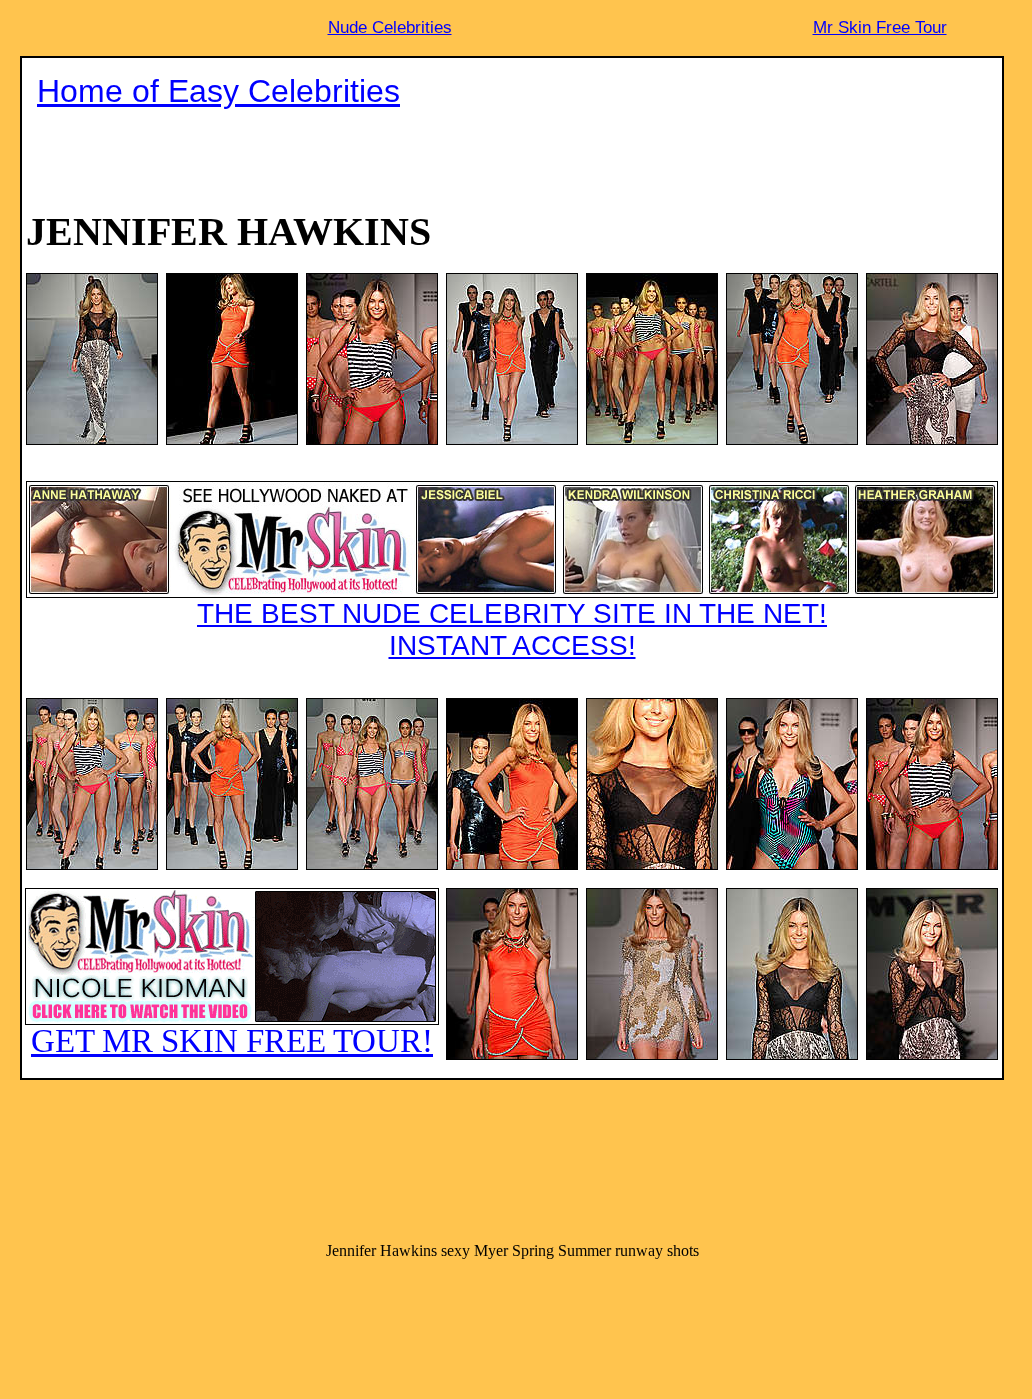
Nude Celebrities (390, 27)
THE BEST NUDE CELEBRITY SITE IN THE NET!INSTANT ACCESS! (512, 629)
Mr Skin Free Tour (880, 27)
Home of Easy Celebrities (218, 91)
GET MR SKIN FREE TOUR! (232, 1041)
